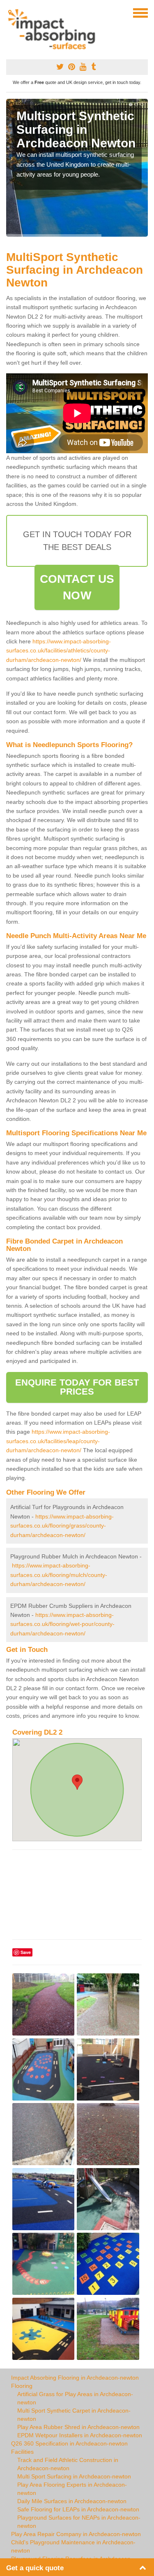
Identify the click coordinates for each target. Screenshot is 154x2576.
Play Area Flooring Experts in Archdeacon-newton (72, 2489)
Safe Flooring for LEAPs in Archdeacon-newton (78, 2509)
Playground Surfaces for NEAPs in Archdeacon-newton (79, 2522)
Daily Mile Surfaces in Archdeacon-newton (72, 2501)
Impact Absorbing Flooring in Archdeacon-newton (75, 2378)
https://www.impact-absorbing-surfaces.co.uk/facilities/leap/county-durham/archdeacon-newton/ (58, 1441)
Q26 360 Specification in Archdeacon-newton (69, 2443)
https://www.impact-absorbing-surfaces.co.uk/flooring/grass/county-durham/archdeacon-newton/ (62, 1526)
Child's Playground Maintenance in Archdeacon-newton (73, 2546)
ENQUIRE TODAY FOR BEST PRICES (77, 1387)
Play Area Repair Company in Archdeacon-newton (76, 2534)
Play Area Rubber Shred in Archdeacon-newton (78, 2427)
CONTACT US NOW (77, 587)
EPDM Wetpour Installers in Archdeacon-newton (80, 2435)
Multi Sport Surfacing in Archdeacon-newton (74, 2476)
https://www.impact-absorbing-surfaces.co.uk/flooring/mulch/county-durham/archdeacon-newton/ (59, 1575)
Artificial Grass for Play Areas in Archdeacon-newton (75, 2398)
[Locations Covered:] (10, 12)
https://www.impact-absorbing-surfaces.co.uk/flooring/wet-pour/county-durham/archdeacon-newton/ (62, 1624)
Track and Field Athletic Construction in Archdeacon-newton (68, 2464)
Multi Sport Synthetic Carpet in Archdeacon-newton (74, 2415)
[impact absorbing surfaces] (54, 29)
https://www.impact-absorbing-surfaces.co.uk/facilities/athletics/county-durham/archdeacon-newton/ (59, 651)
